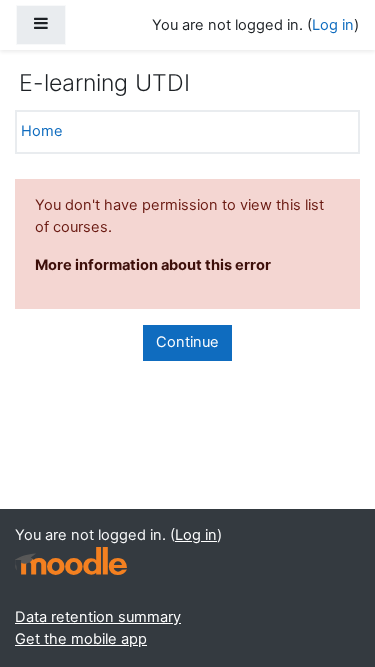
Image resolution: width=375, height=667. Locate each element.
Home (42, 131)
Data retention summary (98, 617)
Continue (187, 342)
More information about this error (153, 265)
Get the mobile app (81, 639)
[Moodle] (71, 561)
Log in (333, 25)
